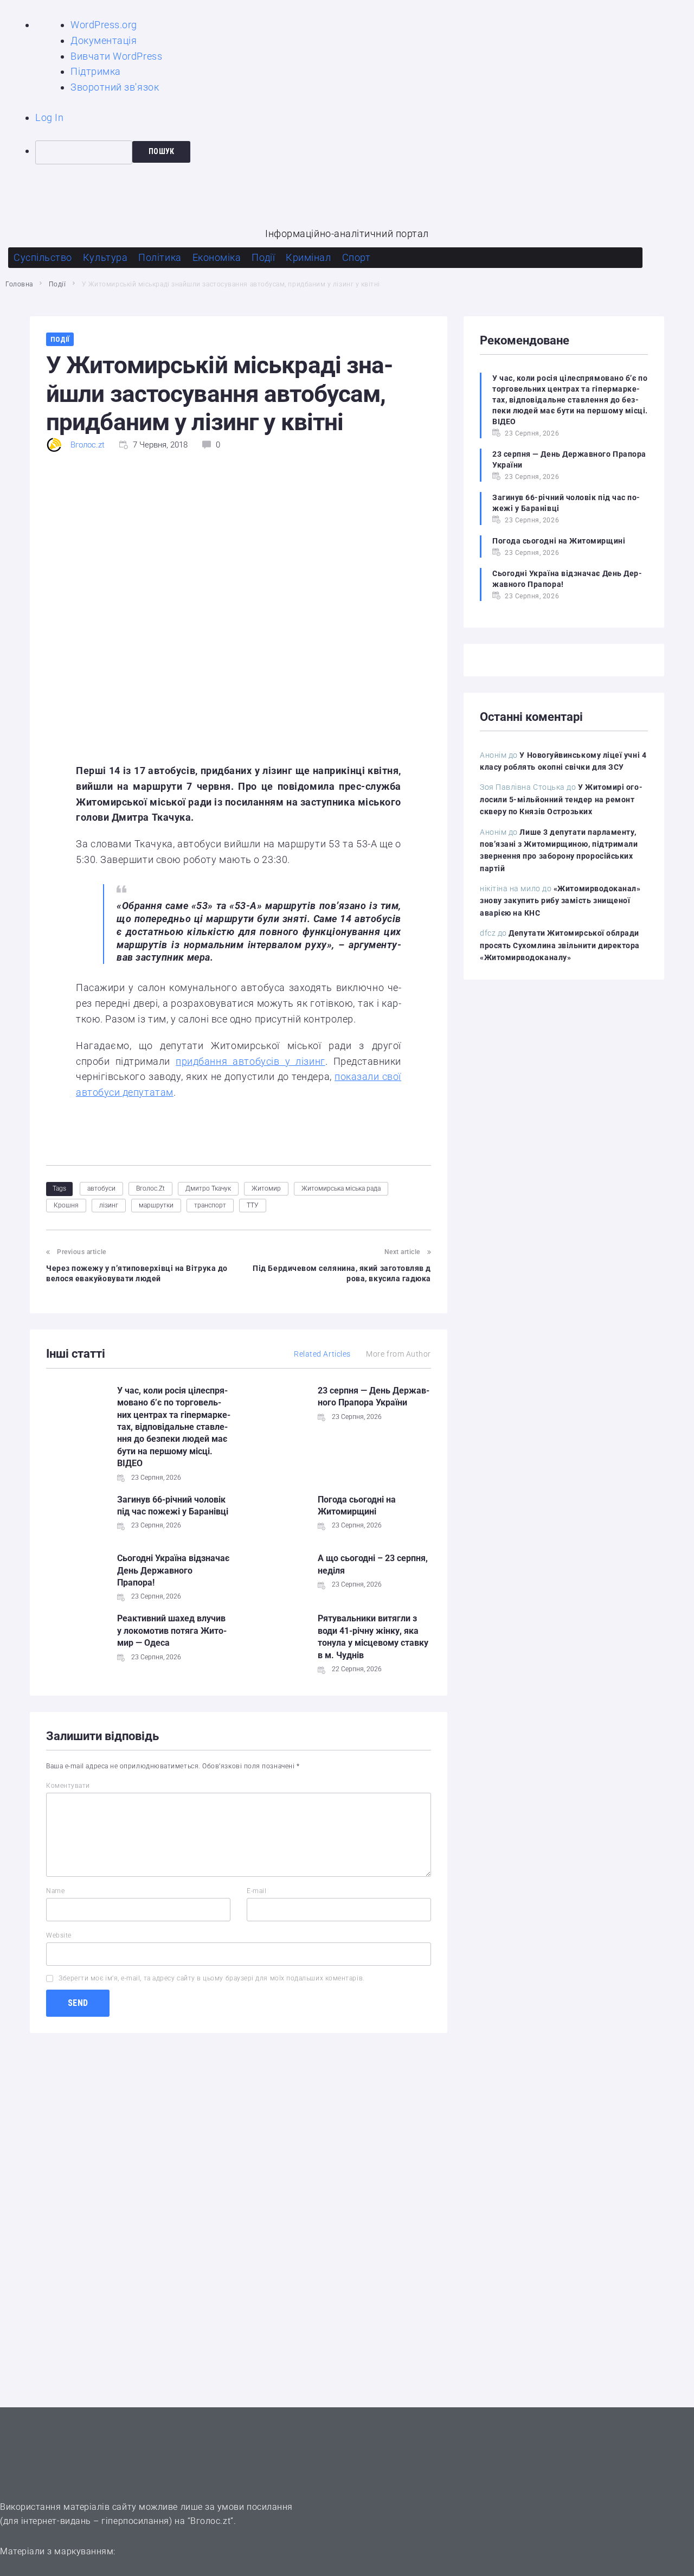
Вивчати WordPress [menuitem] (116, 56)
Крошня (66, 1205)
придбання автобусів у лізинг (250, 1061)
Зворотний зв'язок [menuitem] (115, 87)
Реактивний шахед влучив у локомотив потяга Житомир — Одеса (172, 1631)
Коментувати (68, 1786)
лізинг (109, 1205)
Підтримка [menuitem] (96, 71)
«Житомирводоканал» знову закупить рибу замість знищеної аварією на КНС (560, 901)
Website (59, 1935)
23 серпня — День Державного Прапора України (569, 459)
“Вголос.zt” (211, 2521)
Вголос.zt (88, 445)
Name (55, 1891)
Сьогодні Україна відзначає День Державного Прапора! (173, 1570)
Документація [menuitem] (104, 40)
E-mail (256, 1891)
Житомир (266, 1188)
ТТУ (253, 1205)
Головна (19, 284)
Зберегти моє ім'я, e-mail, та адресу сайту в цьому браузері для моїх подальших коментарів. (212, 1978)
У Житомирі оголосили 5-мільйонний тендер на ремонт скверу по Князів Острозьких (561, 799)
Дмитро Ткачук (208, 1188)
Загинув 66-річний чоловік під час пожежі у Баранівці (566, 503)
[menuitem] (365, 152)
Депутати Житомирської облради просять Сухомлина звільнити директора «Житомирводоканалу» (560, 945)
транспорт (210, 1205)
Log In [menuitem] (49, 117)
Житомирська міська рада (341, 1188)
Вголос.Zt (150, 1188)
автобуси (101, 1188)
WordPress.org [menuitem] (104, 25)
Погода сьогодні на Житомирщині (559, 541)
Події (57, 284)
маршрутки (156, 1205)
